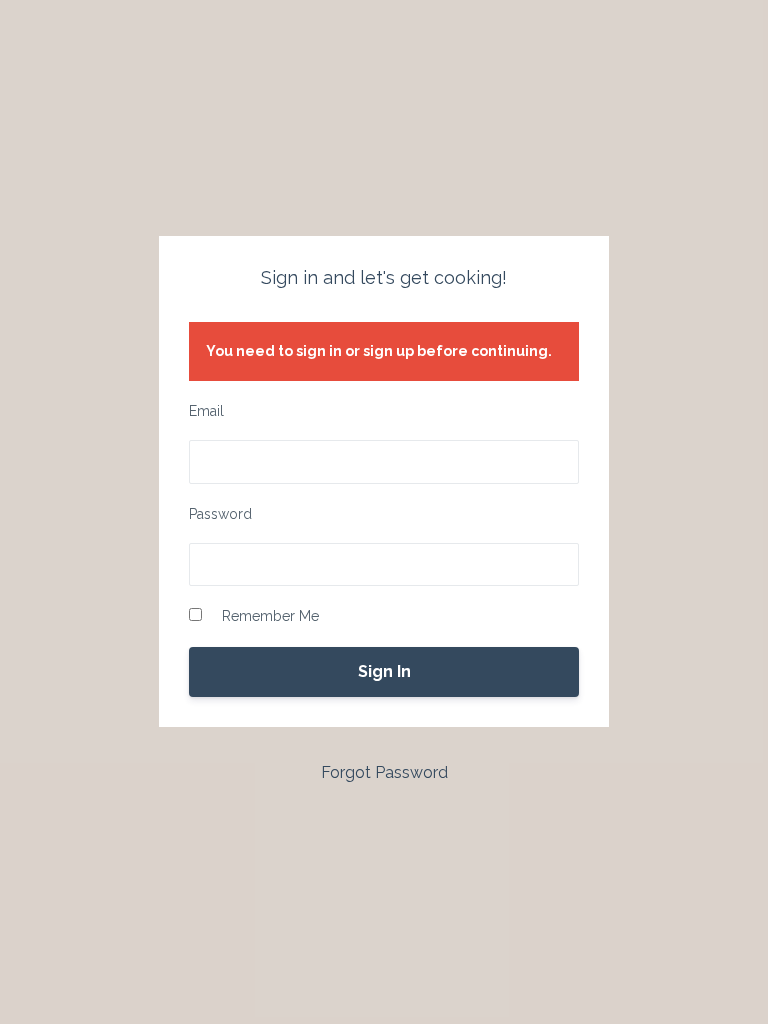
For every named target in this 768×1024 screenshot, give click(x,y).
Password (220, 514)
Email (206, 411)
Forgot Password (384, 772)
